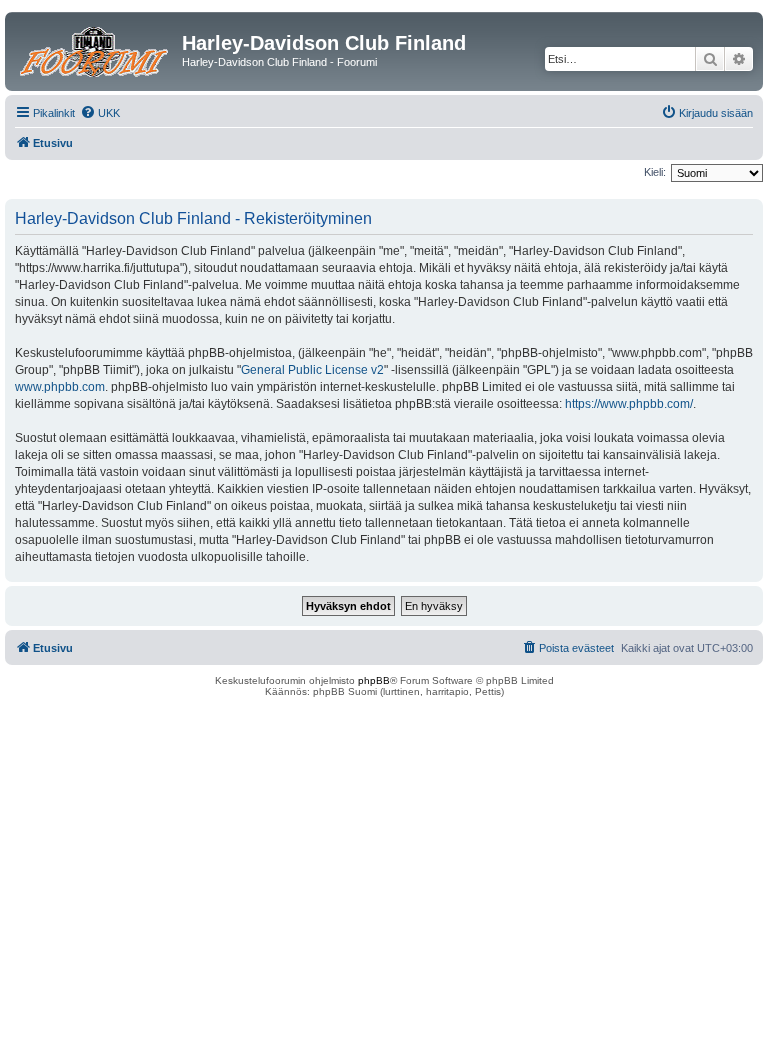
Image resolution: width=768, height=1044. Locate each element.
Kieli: (655, 172)
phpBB (374, 680)
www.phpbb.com (60, 387)
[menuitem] (100, 113)
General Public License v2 (312, 370)
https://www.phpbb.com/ (629, 404)
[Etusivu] (96, 49)
